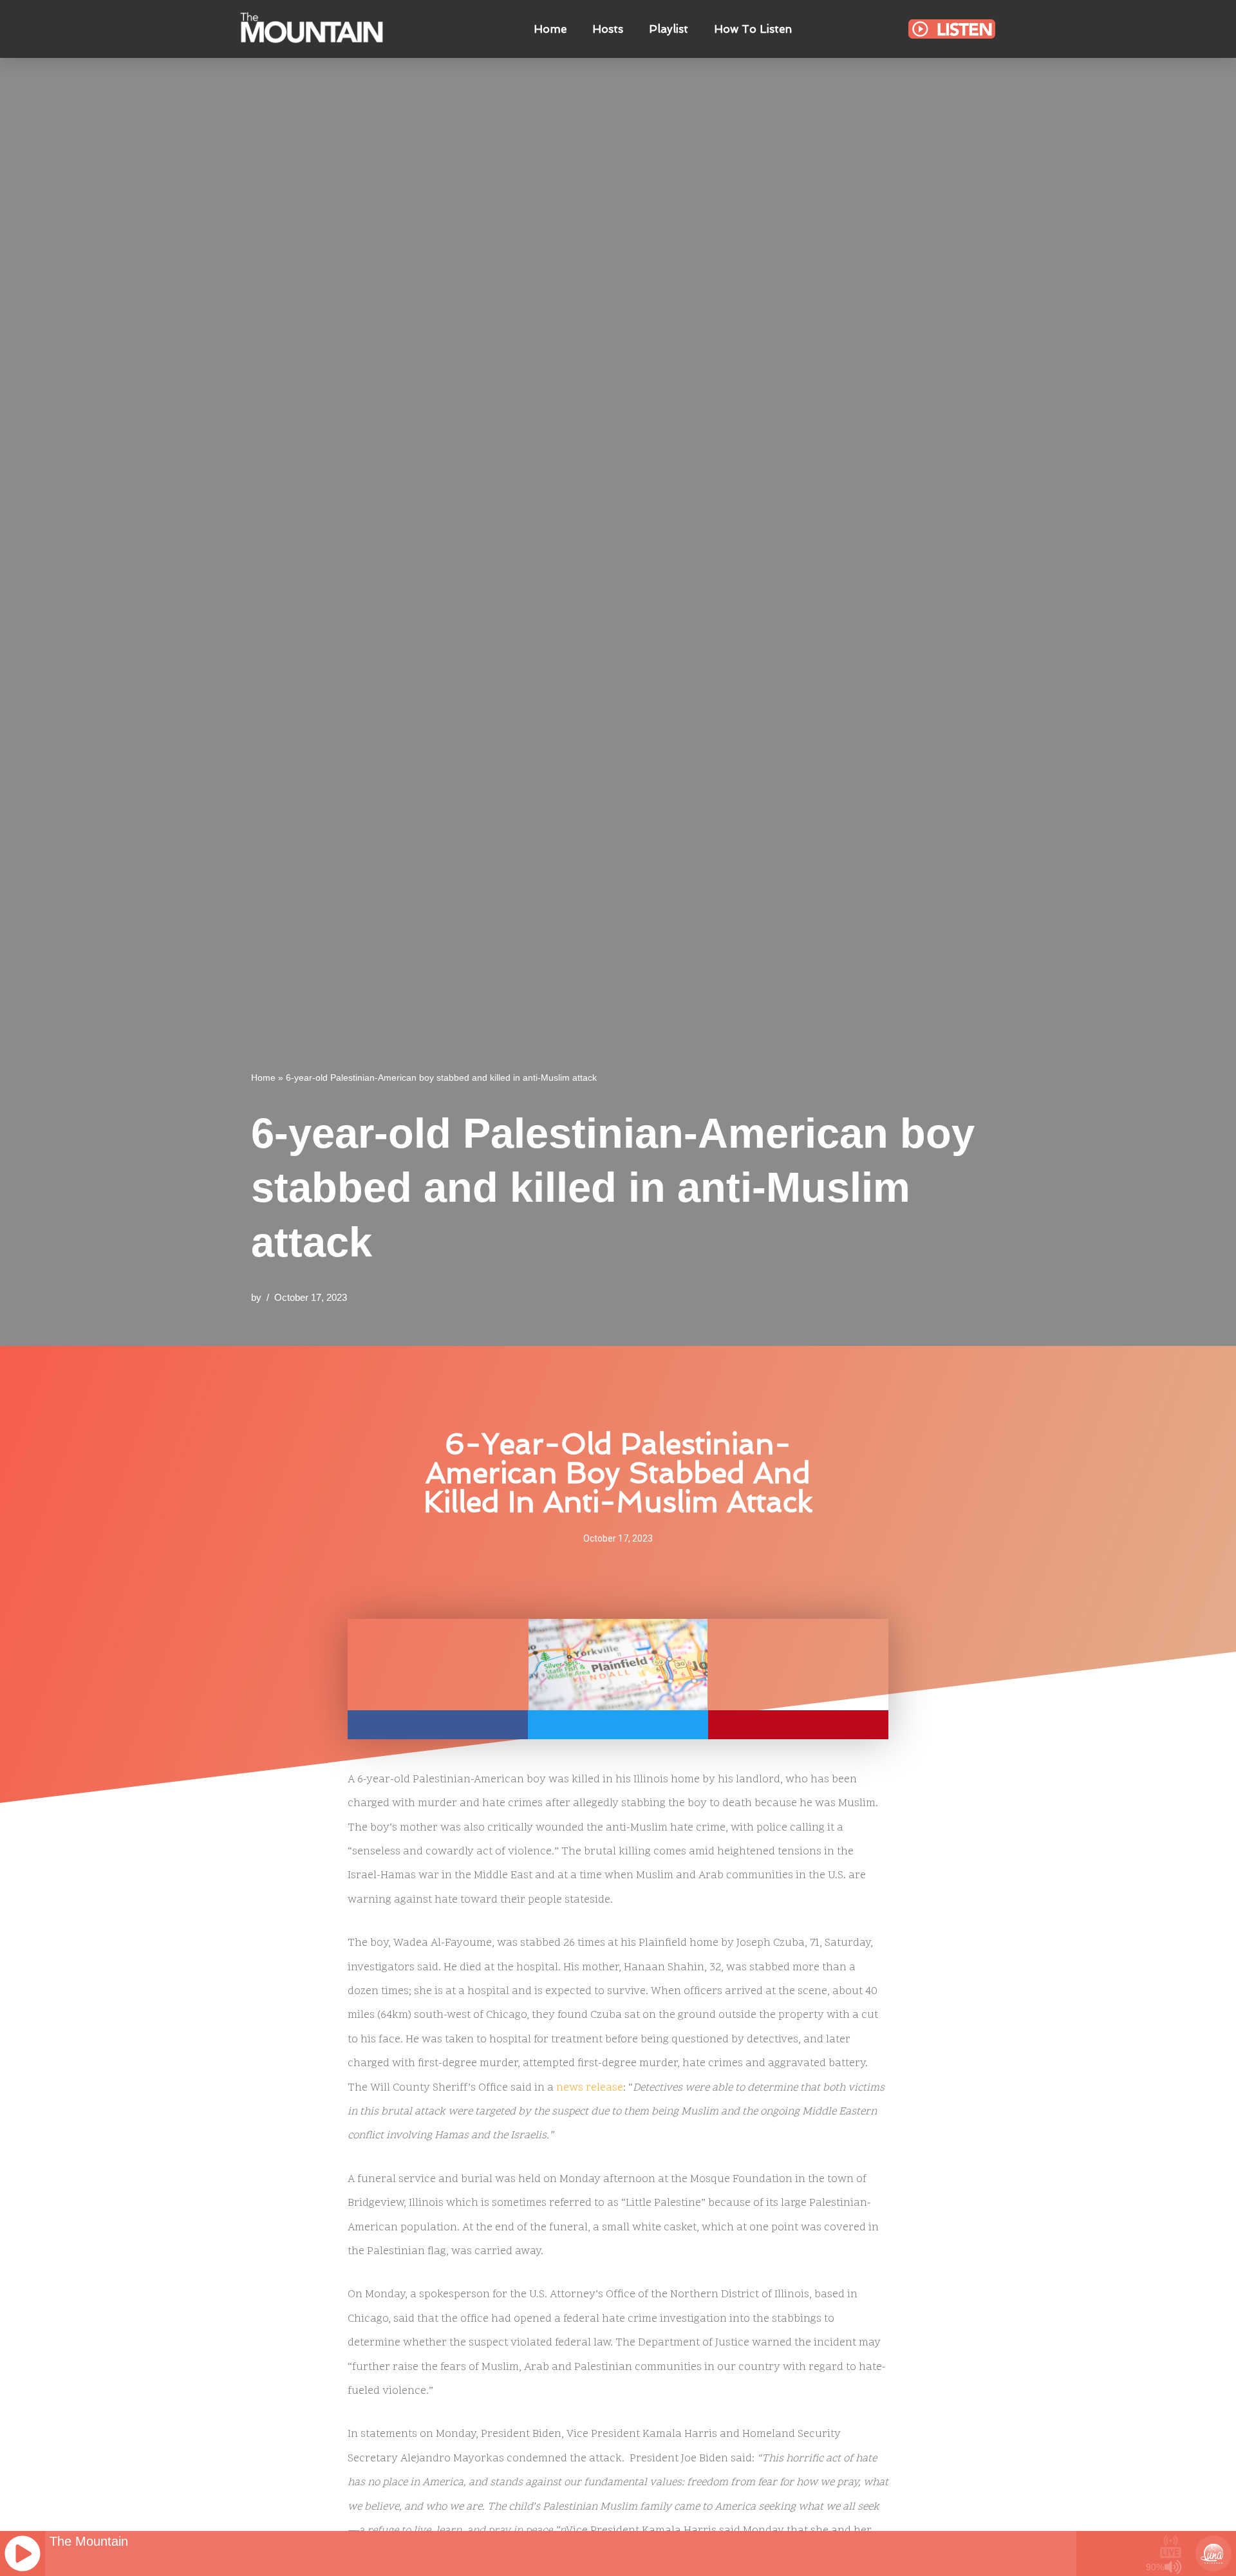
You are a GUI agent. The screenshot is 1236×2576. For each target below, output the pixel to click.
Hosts (608, 29)
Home (550, 29)
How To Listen (753, 29)
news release (590, 2088)
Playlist (669, 29)
